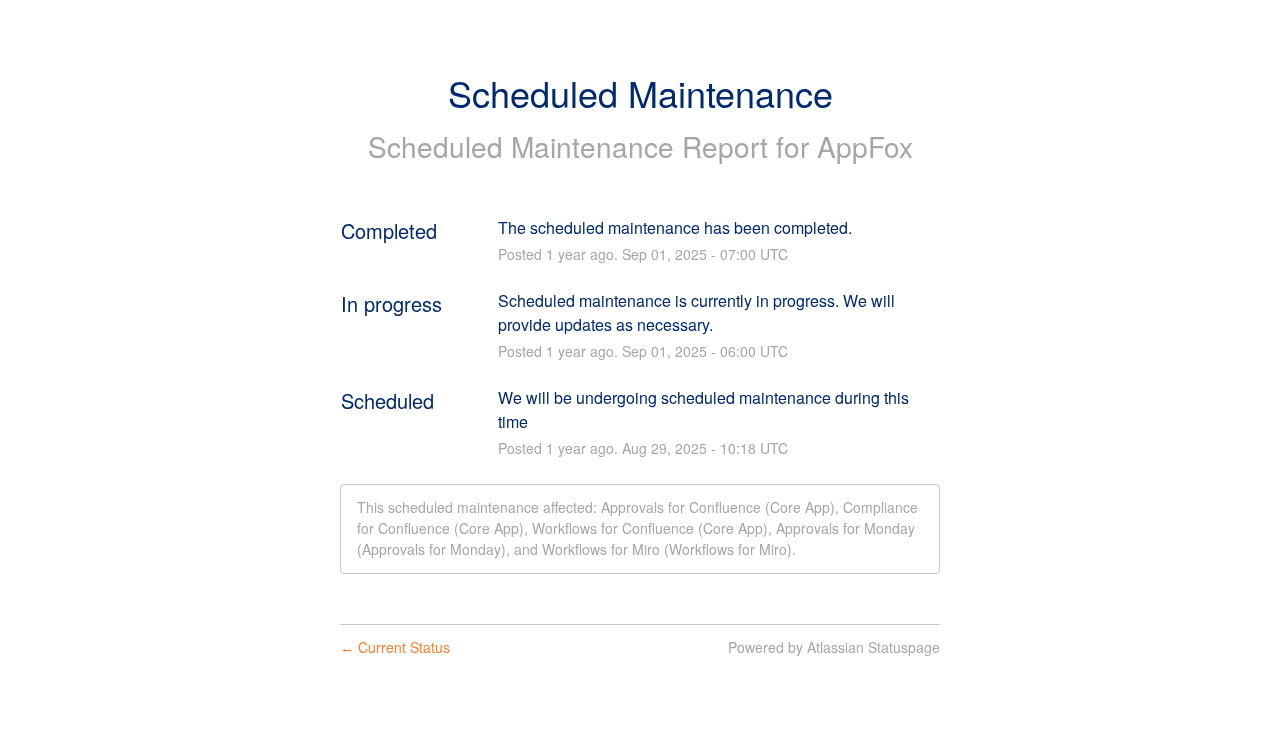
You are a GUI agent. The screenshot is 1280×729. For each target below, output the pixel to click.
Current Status (395, 647)
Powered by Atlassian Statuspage (834, 647)
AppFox (865, 146)
